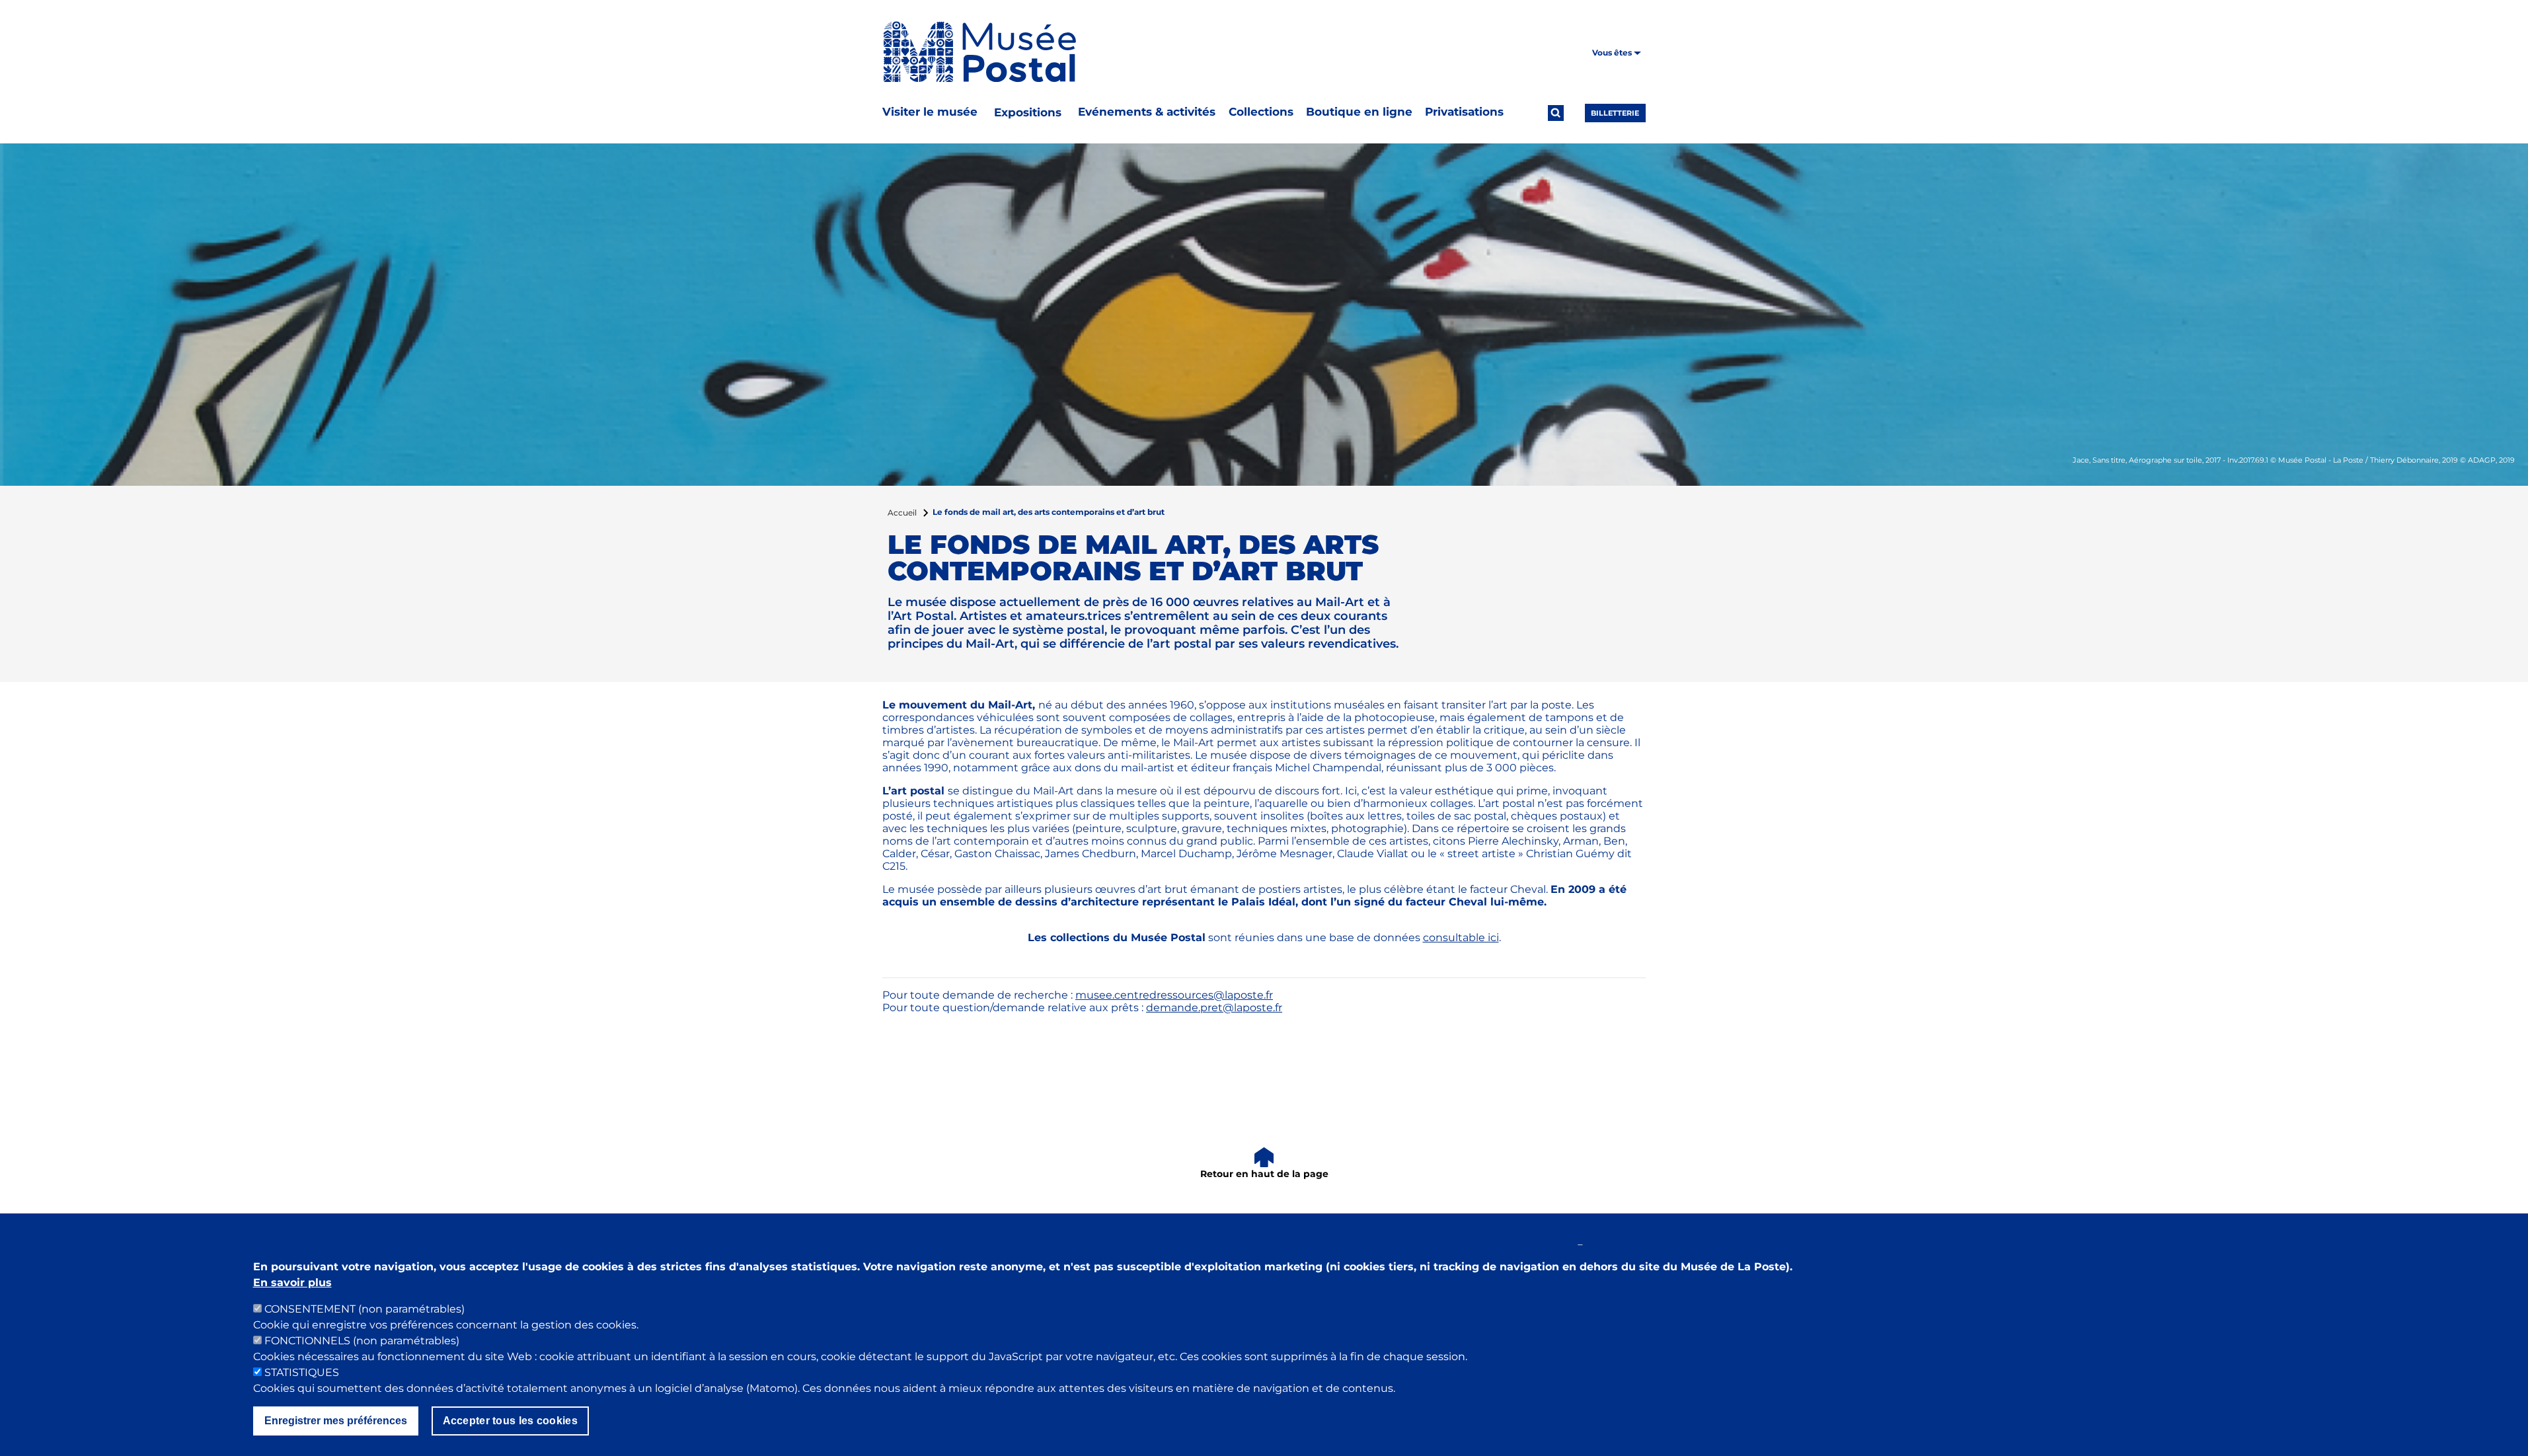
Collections (1261, 112)
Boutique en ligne (1359, 112)
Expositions (1028, 112)
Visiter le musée (930, 112)
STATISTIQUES (302, 1372)
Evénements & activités (1147, 112)
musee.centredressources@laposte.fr (1174, 995)
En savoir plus (292, 1283)
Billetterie (1615, 113)
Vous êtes (1613, 53)
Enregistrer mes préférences (336, 1421)
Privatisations (1464, 112)
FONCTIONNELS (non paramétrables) (362, 1341)
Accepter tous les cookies (511, 1421)
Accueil (902, 513)
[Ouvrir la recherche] (1556, 113)
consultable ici (1461, 938)
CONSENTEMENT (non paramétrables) (364, 1309)
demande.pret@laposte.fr (1214, 1008)
